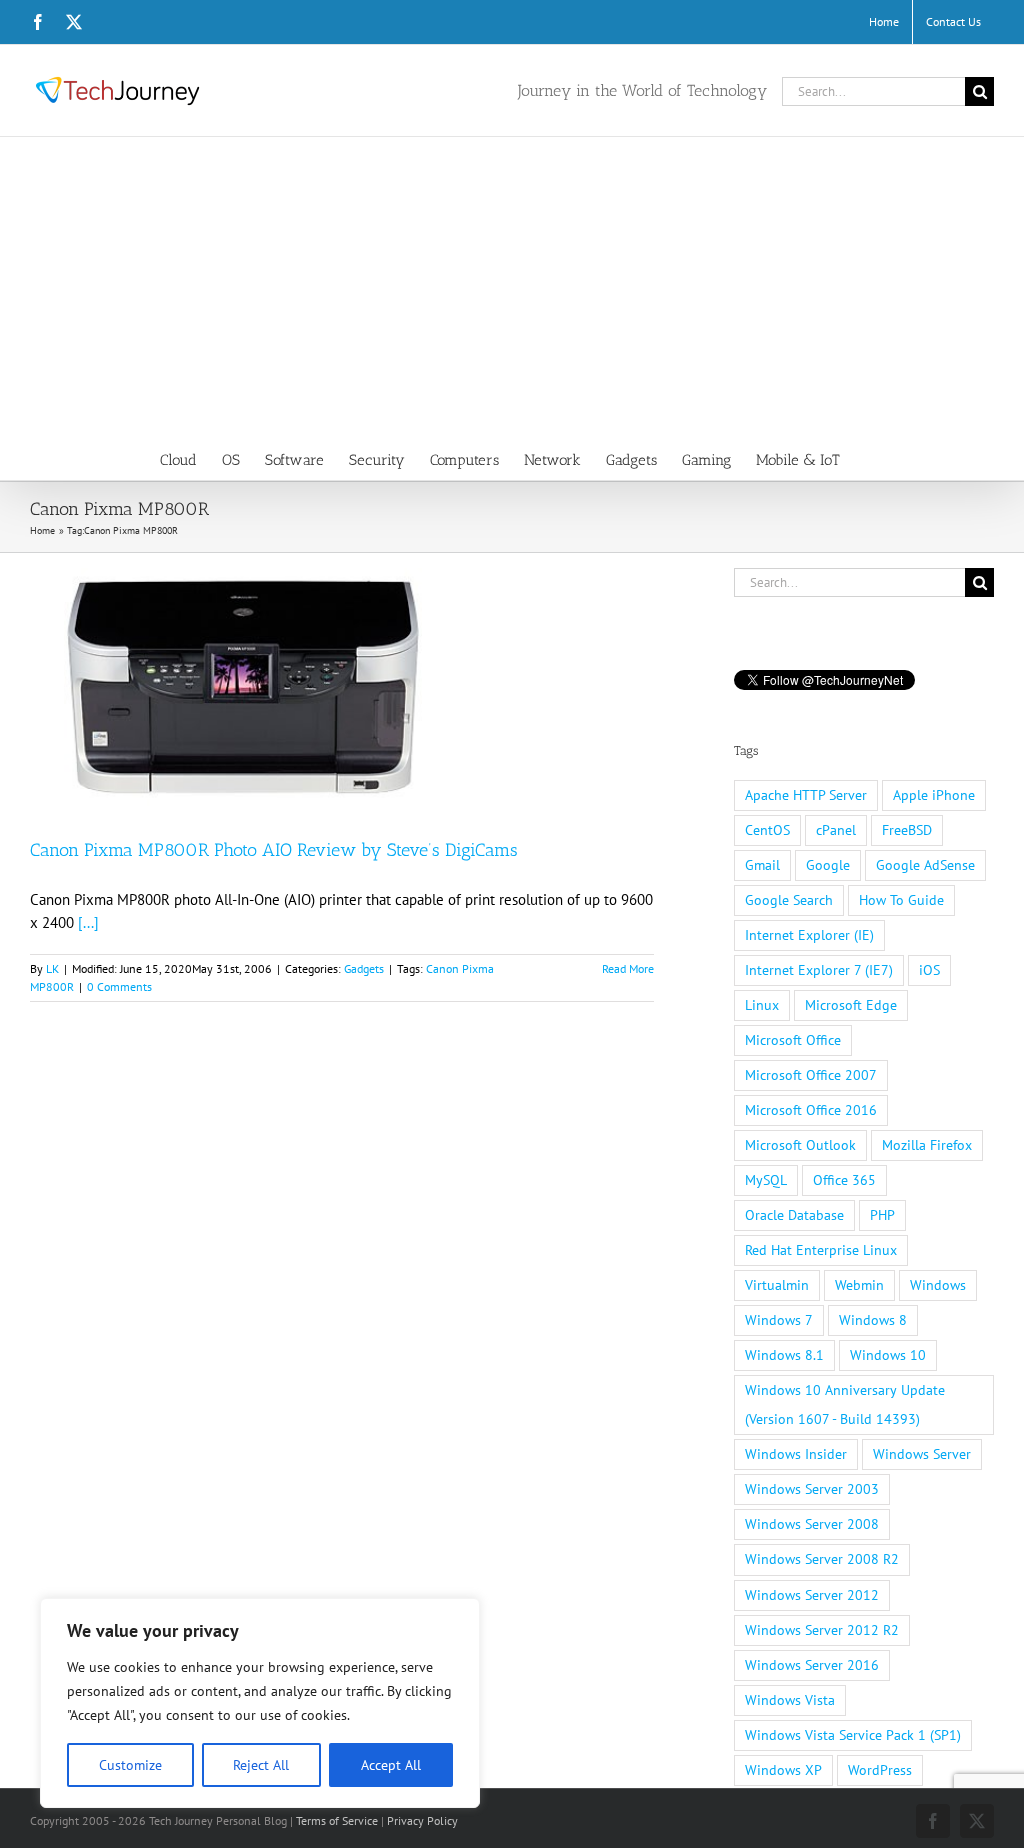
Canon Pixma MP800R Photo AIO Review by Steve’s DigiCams (274, 850)
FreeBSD (907, 830)
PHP (882, 1215)
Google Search (789, 900)
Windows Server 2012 (812, 1595)
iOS (929, 970)
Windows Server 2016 (812, 1665)
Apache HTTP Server (806, 795)
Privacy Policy (422, 1820)
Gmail (762, 865)
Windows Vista (790, 1700)
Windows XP (783, 1770)
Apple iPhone (934, 795)
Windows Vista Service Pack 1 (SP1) (853, 1735)
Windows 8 (873, 1320)
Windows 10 (888, 1355)
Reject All (261, 1765)
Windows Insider (796, 1454)
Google (828, 865)
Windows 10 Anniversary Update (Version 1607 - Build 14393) (845, 1404)
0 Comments (119, 986)
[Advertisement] (512, 287)
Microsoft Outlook (800, 1145)
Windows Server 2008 (812, 1524)
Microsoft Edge (851, 1005)
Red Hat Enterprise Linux (821, 1250)
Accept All (391, 1765)
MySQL (766, 1180)
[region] (260, 1703)
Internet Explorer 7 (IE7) (819, 970)
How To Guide (901, 900)
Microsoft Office (793, 1040)
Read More (628, 968)
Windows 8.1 (784, 1355)
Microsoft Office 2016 (811, 1110)
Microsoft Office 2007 (811, 1075)
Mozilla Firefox (927, 1145)
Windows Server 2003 (812, 1489)
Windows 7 (779, 1320)
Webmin (859, 1285)
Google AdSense (925, 865)
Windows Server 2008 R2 (822, 1559)
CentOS (767, 830)
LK (52, 968)
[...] (88, 922)
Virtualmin (777, 1285)
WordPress (880, 1770)
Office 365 (844, 1180)
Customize (130, 1765)
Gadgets (364, 968)
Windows (938, 1285)
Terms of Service (337, 1820)
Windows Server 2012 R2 (822, 1630)
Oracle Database (794, 1215)
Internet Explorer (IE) (809, 935)
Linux (762, 1005)
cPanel (836, 830)
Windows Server (922, 1454)
